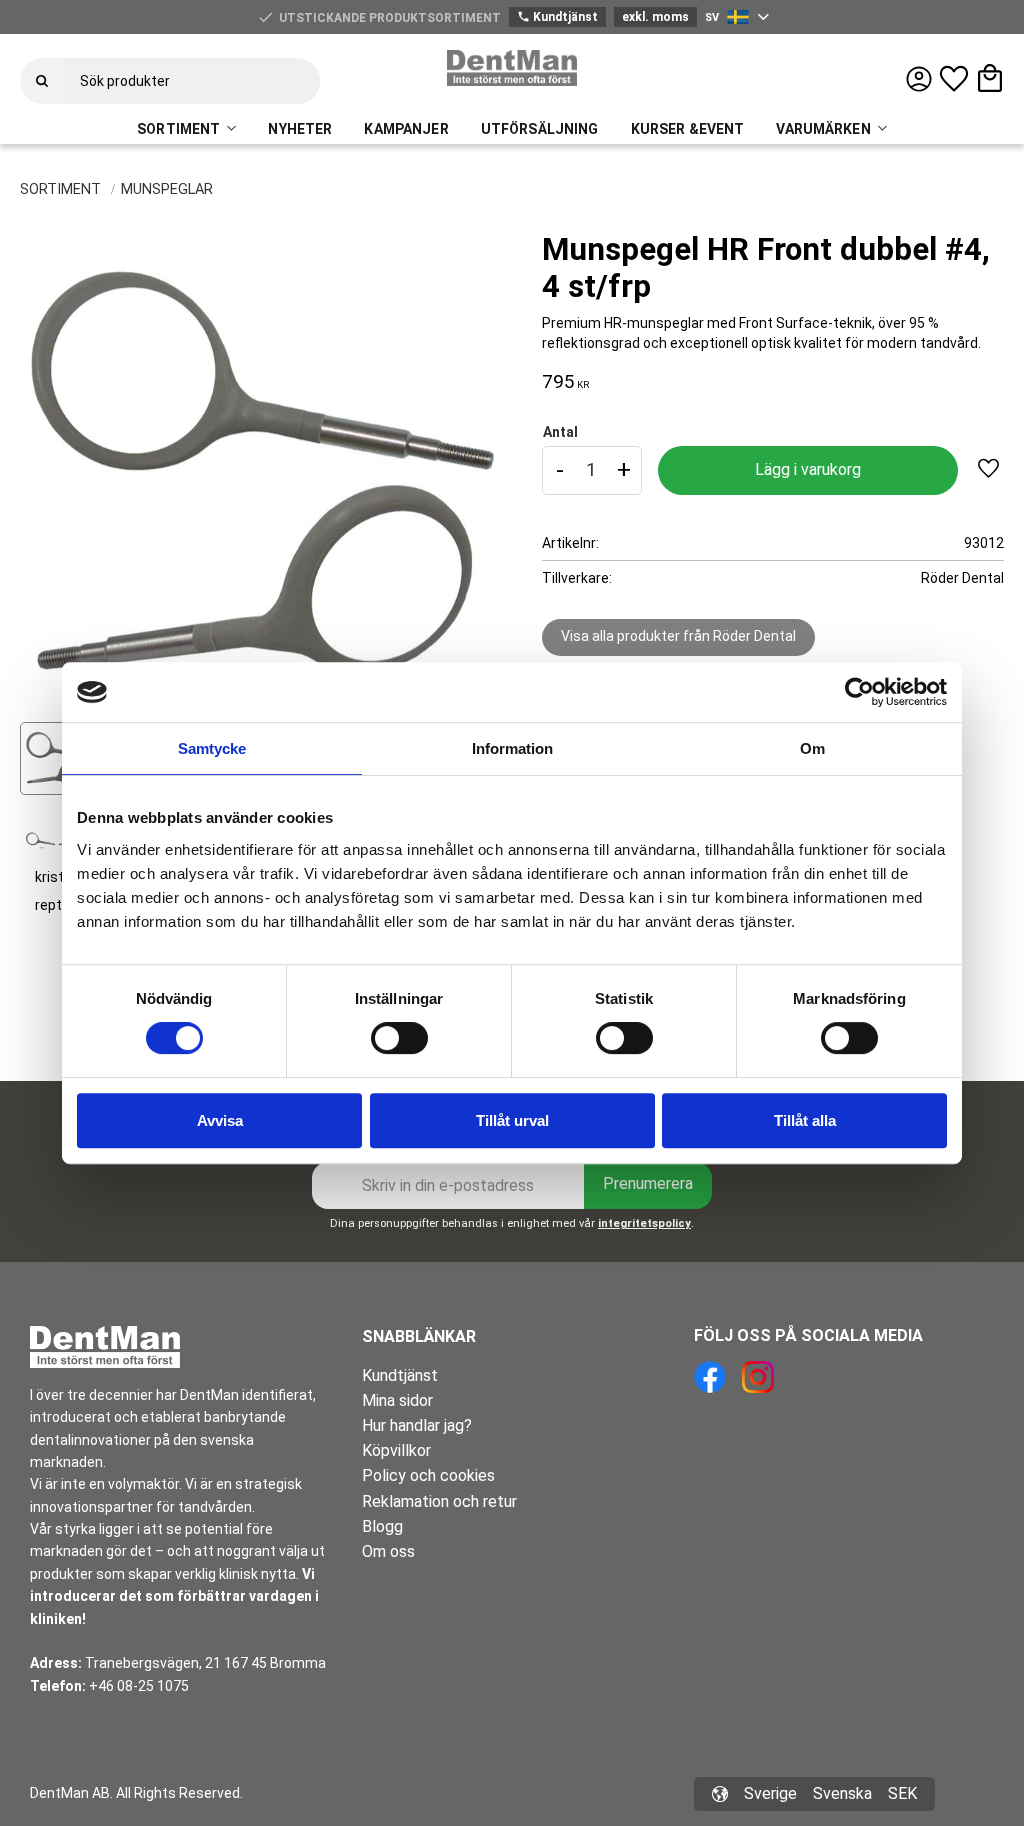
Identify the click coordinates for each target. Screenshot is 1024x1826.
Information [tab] (512, 748)
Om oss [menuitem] (388, 1551)
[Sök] (42, 81)
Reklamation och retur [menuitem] (439, 1501)
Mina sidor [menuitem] (397, 1400)
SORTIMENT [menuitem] (178, 129)
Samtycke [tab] (212, 748)
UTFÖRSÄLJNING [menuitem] (540, 129)
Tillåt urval (512, 1120)
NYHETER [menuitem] (300, 129)
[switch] (399, 1038)
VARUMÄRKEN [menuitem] (823, 129)
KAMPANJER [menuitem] (406, 129)
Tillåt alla (805, 1120)
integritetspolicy (644, 1223)
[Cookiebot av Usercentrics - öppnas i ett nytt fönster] (859, 692)
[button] (954, 79)
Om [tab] (812, 748)
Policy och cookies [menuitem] (428, 1475)
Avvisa (220, 1120)
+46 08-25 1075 (139, 1686)
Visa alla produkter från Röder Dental (678, 636)
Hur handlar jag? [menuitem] (417, 1425)
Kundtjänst (557, 17)
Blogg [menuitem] (382, 1526)
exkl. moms (655, 17)
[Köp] (808, 470)
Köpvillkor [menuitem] (396, 1450)
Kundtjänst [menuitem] (400, 1375)
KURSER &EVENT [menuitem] (688, 129)
